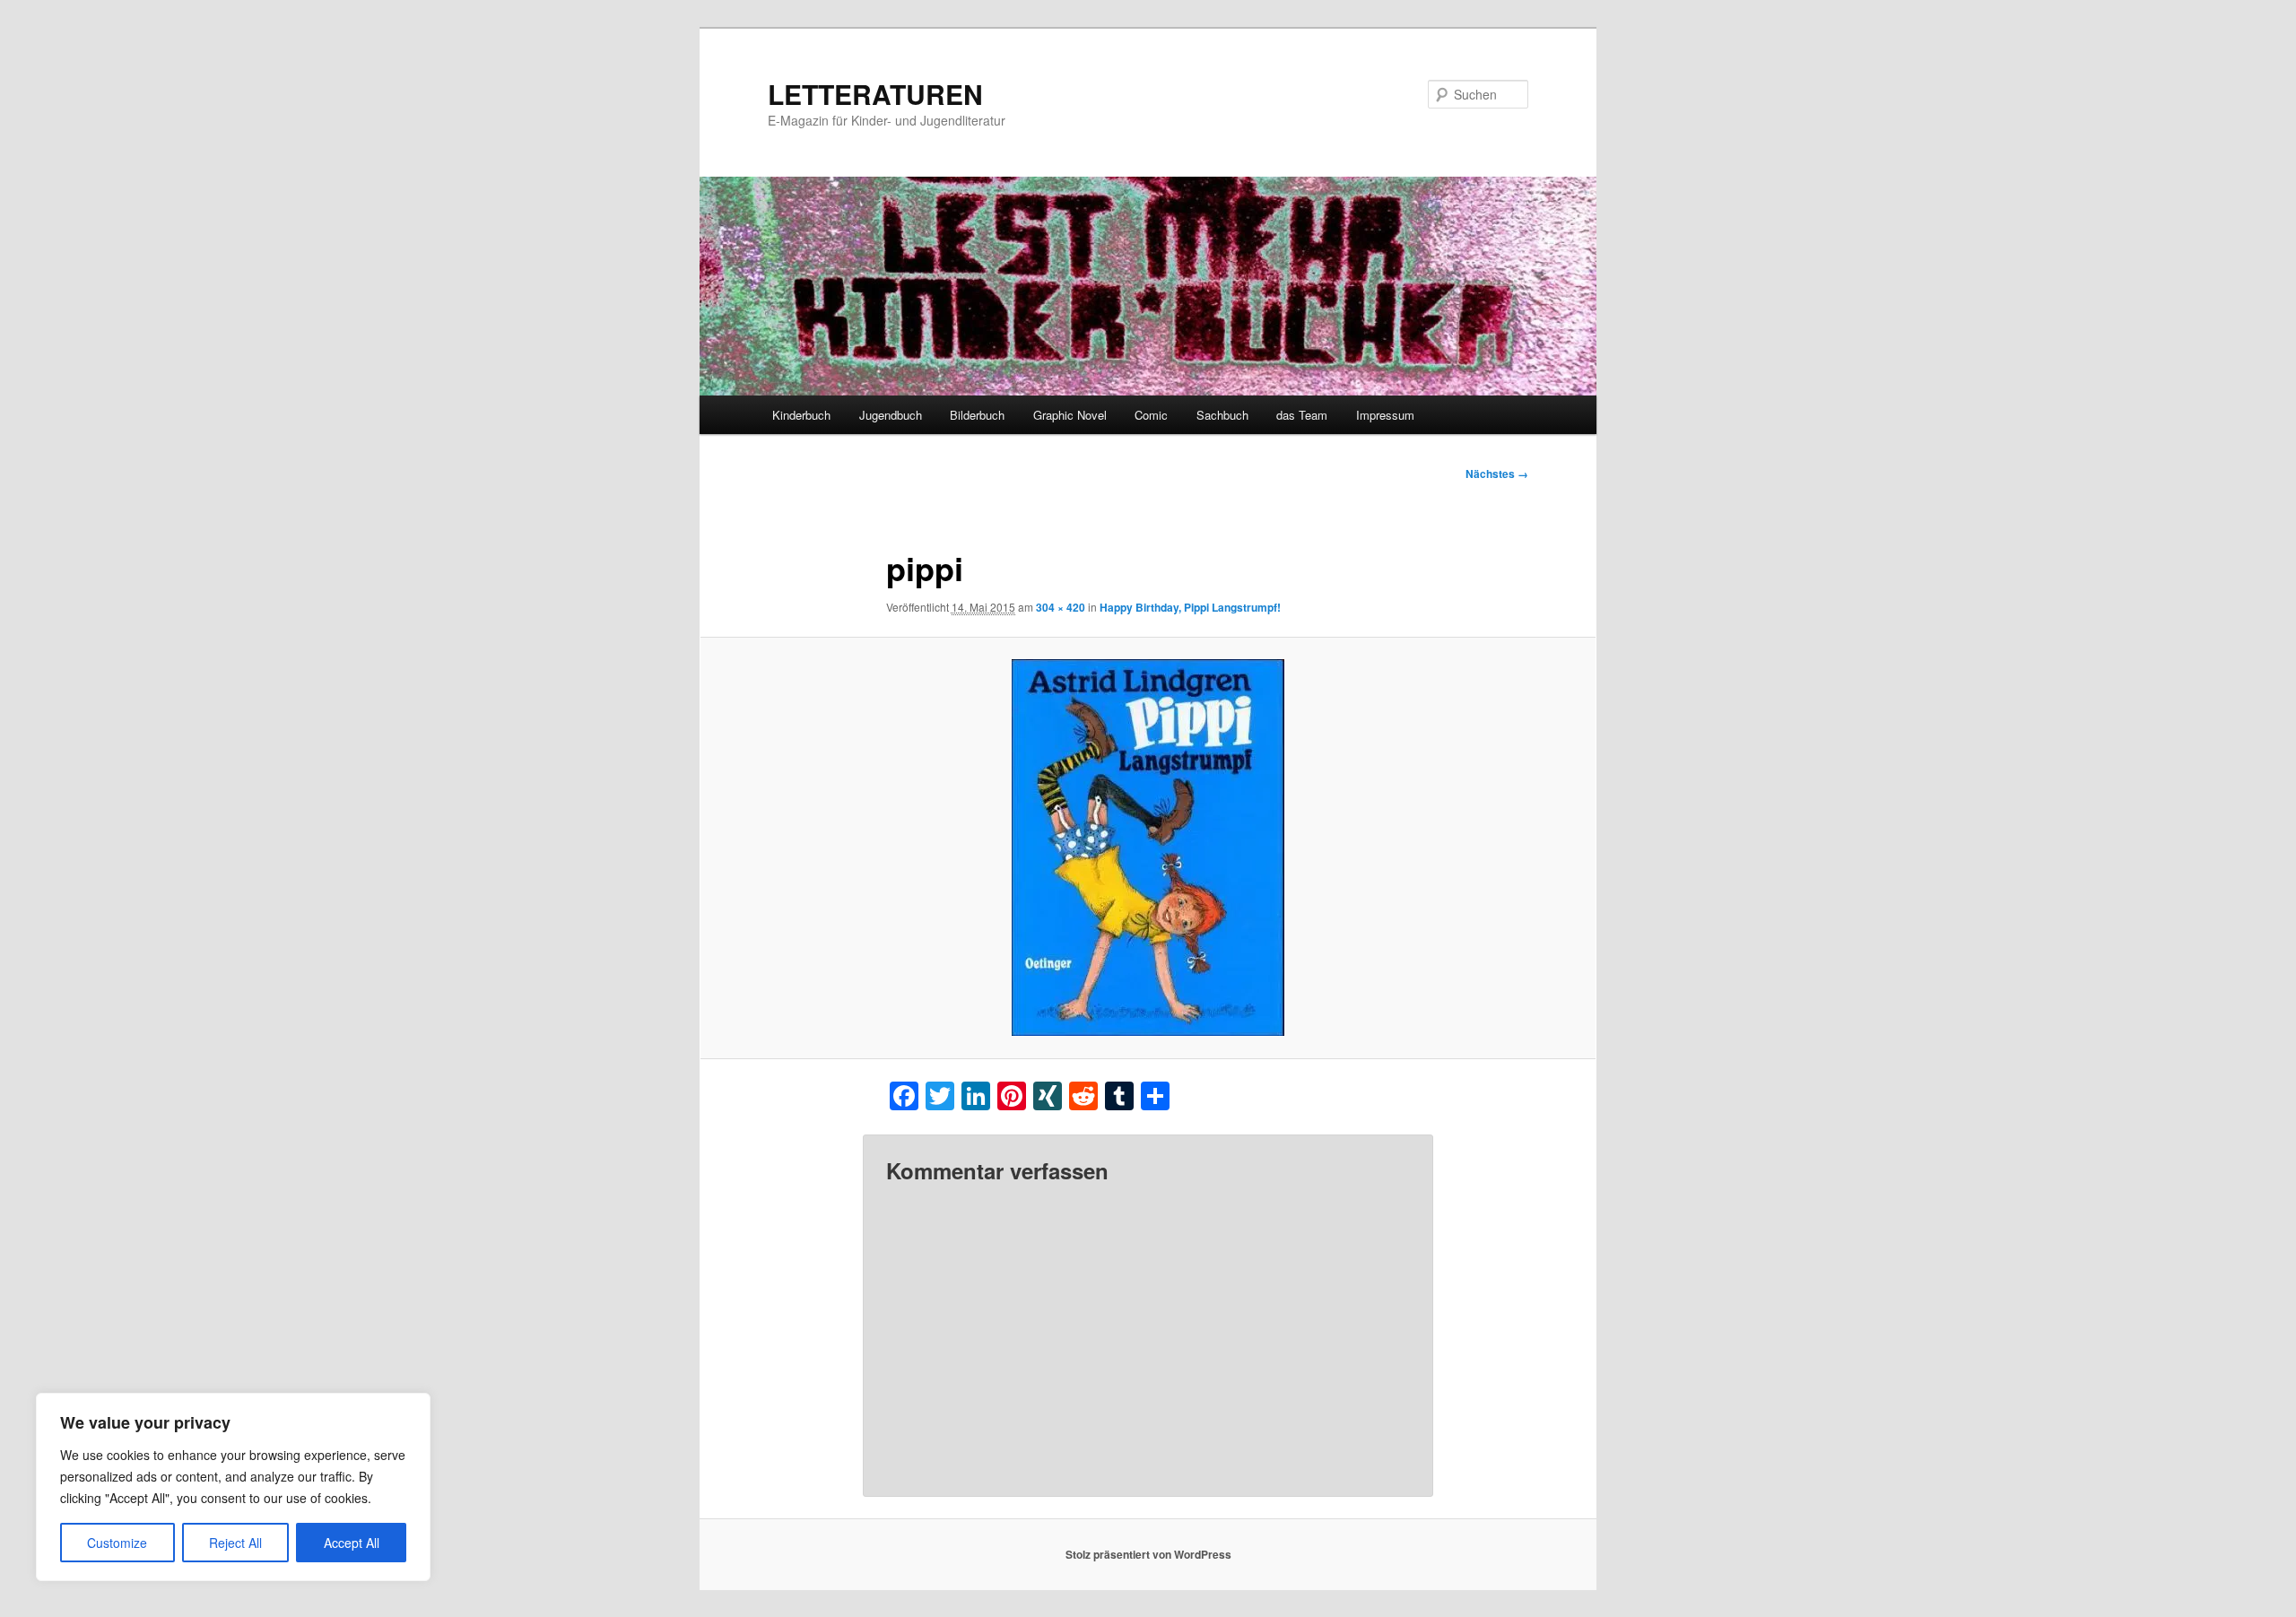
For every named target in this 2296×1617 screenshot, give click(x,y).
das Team (1302, 415)
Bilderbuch (977, 415)
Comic (1151, 415)
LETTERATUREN (875, 94)
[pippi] (1148, 848)
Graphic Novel (1070, 415)
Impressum (1385, 415)
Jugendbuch (891, 415)
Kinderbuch (801, 415)
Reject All (235, 1543)
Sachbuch (1222, 415)
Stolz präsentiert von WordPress (1148, 1554)
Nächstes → (1497, 474)
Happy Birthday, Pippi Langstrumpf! (1190, 607)
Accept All (352, 1543)
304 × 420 (1061, 607)
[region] (233, 1487)
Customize (117, 1543)
